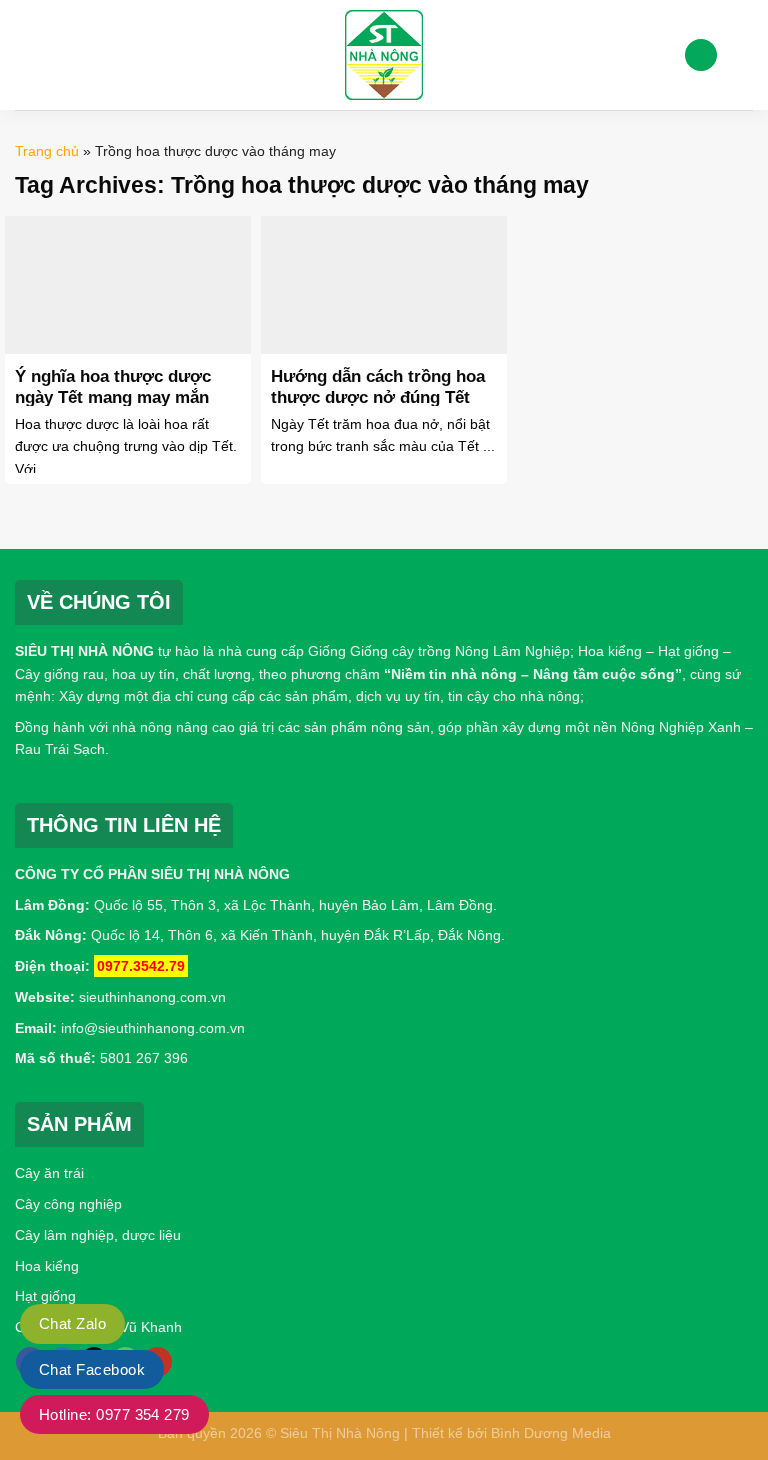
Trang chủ (47, 151)
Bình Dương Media (551, 1433)
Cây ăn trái (49, 1173)
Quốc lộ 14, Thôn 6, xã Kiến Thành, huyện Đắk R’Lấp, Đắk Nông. (296, 935)
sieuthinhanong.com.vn (152, 997)
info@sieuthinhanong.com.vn (153, 1028)
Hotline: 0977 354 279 (114, 1414)
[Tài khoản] (701, 55)
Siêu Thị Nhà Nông (340, 1433)
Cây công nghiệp (68, 1204)
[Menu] (27, 54)
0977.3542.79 (141, 966)
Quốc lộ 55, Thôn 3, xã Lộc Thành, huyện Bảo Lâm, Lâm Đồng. (295, 905)
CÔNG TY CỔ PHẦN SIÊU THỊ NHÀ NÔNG (152, 874)
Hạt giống (45, 1296)
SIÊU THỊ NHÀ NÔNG (84, 651)
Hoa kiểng (47, 1266)
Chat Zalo (72, 1323)
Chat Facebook (92, 1369)
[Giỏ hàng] (743, 55)
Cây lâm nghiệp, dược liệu (98, 1235)
